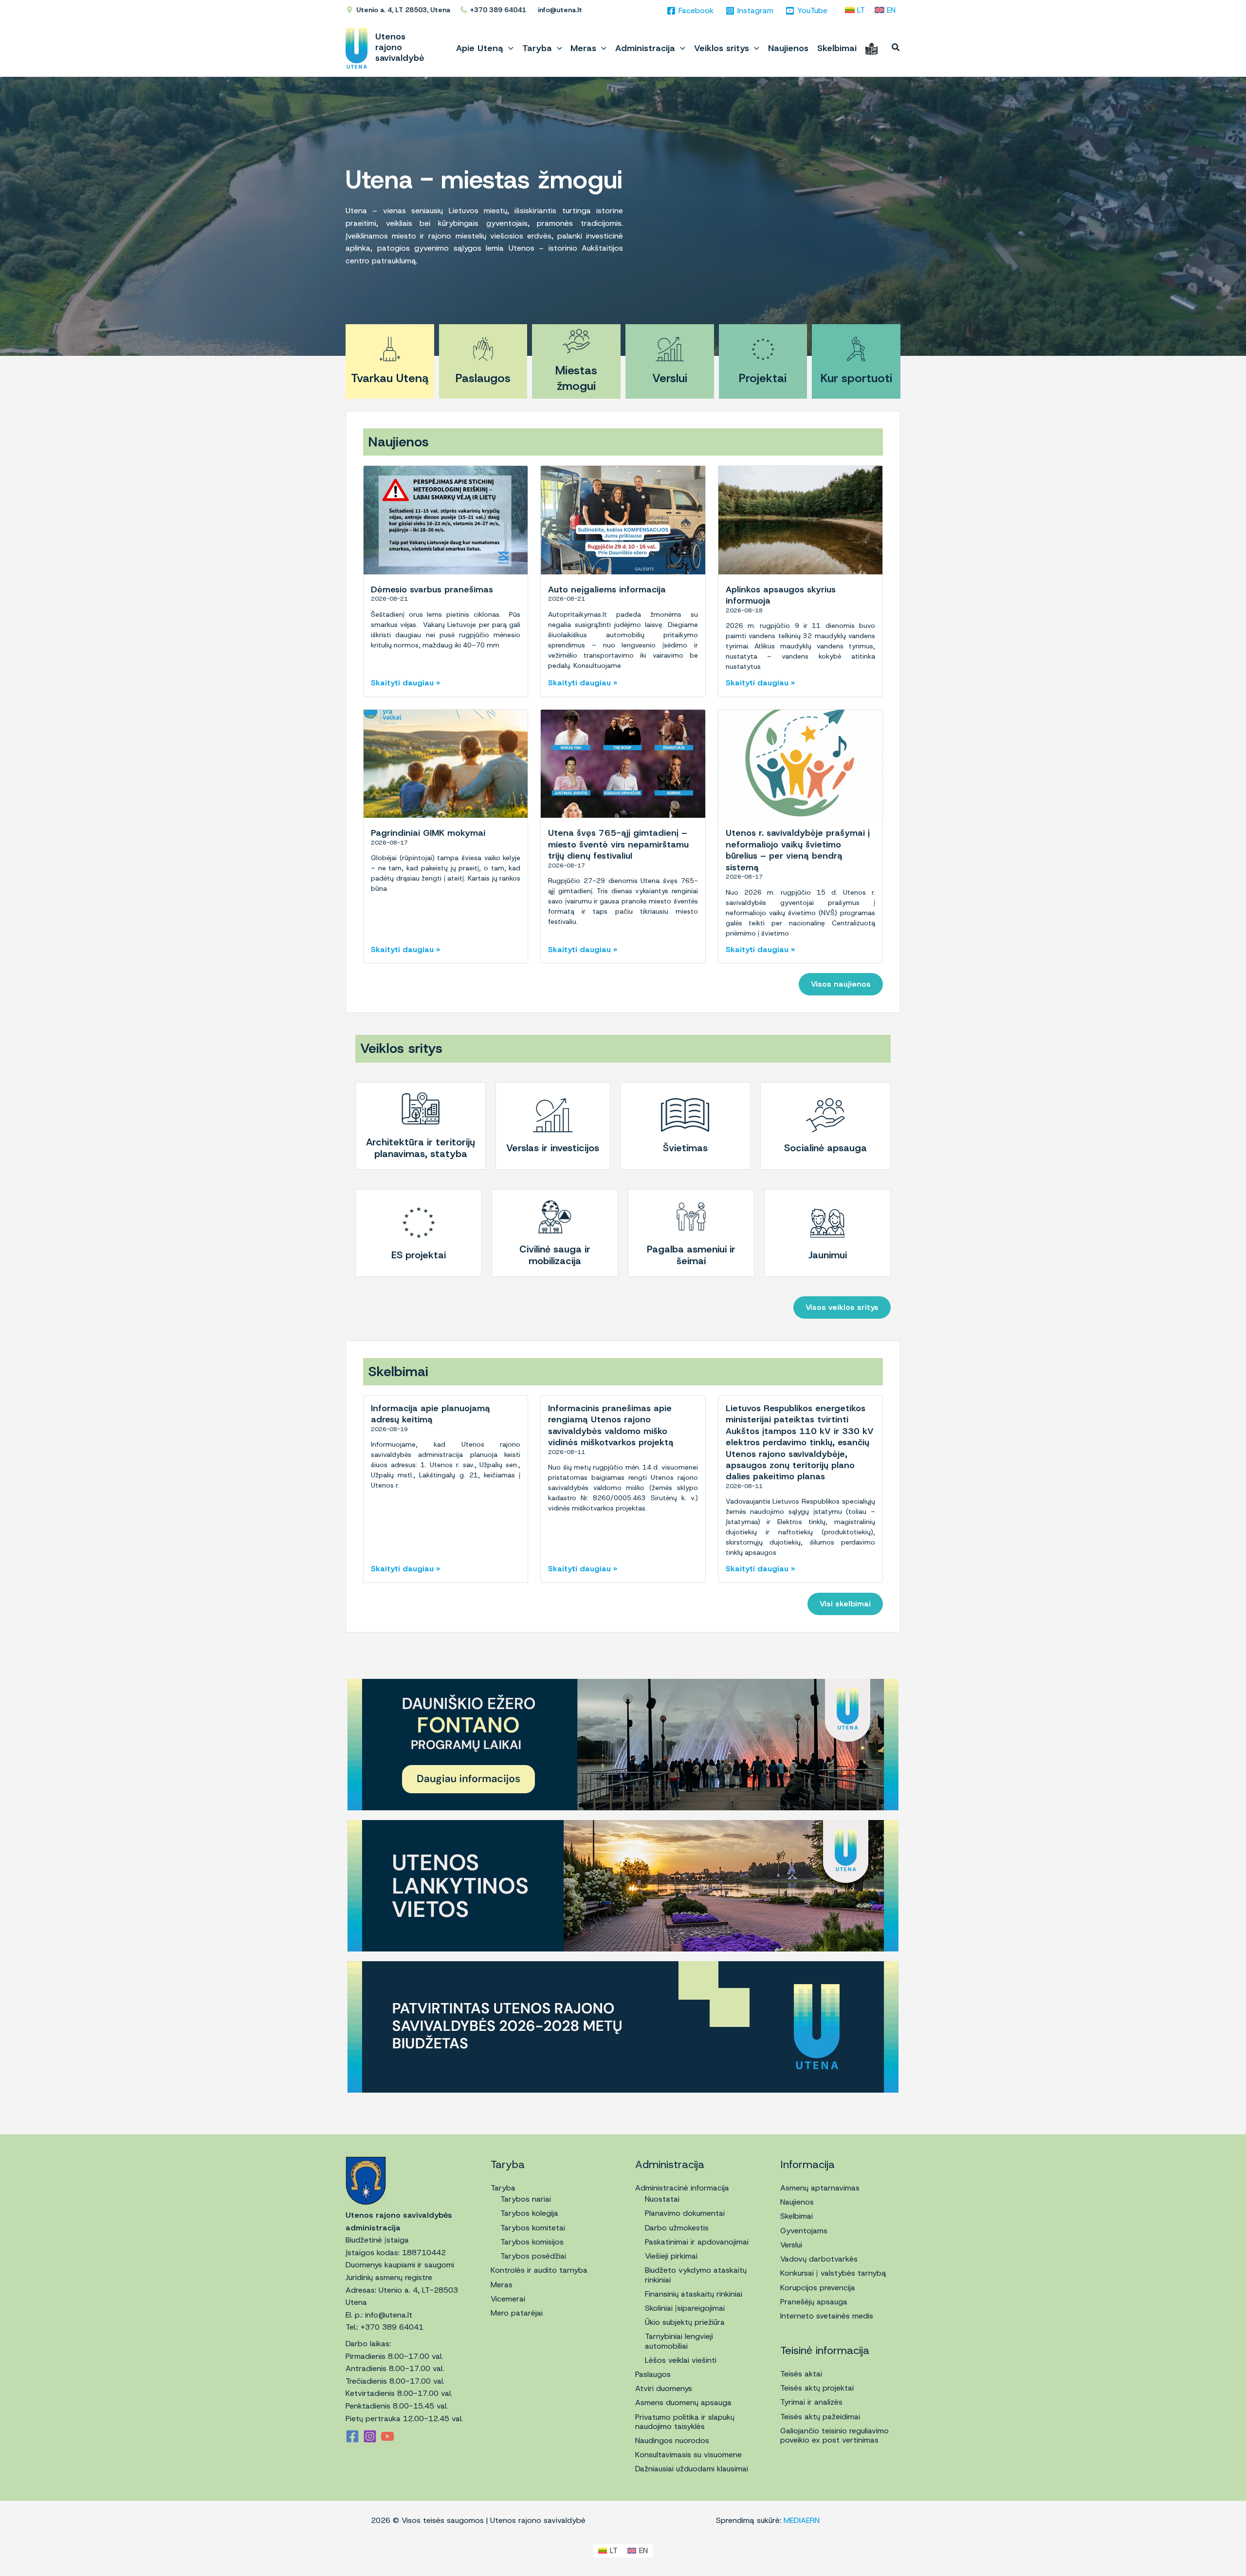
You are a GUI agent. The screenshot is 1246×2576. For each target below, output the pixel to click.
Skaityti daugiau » (405, 683)
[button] (508, 48)
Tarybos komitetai (533, 2228)
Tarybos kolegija (529, 2213)
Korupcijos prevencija (818, 2288)
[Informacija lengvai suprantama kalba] (871, 48)
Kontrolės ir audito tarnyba (539, 2270)
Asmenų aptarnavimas (820, 2188)
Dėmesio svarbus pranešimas (432, 589)
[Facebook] (352, 2436)
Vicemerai (508, 2299)
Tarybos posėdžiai (533, 2256)
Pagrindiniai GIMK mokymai (428, 833)
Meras (502, 2285)
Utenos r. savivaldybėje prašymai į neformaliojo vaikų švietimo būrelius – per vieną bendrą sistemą (798, 850)
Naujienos (797, 2202)
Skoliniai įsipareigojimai (685, 2308)
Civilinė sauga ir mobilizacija (555, 1255)
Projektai (763, 378)
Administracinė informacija (682, 2188)
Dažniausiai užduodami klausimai (692, 2469)
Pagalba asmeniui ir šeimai (691, 1255)
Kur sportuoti (856, 378)
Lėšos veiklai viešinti (681, 2360)
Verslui (670, 378)
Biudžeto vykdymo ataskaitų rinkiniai (696, 2275)
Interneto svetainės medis (827, 2316)
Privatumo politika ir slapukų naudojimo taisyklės (685, 2422)
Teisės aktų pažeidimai (820, 2417)
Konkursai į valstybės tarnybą (833, 2273)
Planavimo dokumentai (685, 2213)
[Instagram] (370, 2436)
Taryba (503, 2188)
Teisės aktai (801, 2374)
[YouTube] (387, 2436)
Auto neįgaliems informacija (607, 589)
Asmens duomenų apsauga (683, 2402)
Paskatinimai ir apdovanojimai (697, 2242)
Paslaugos (483, 378)
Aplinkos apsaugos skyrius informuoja (781, 595)
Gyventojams (804, 2231)
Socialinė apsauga (825, 1148)
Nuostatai (662, 2199)
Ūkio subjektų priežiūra (685, 2322)
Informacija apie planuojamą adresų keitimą (431, 1414)
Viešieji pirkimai (671, 2256)
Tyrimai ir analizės (811, 2402)
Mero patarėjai (517, 2313)
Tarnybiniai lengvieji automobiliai (679, 2341)
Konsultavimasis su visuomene (688, 2455)
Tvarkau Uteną (390, 378)
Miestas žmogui (576, 378)
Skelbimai (797, 2216)
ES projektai (419, 1255)
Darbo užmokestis (677, 2228)
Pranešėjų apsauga (814, 2302)
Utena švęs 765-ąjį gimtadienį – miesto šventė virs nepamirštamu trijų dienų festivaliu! (618, 844)
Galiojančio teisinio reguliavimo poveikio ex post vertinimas (834, 2435)
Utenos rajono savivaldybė (400, 47)
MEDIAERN (802, 2520)
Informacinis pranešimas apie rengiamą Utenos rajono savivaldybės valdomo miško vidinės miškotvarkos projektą (611, 1425)
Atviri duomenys (664, 2388)
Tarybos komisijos (532, 2242)
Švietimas (685, 1148)
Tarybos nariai (526, 2199)
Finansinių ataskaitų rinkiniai (694, 2294)
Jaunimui (828, 1255)
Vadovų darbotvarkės (819, 2259)
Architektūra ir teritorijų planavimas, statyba (421, 1148)
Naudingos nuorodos (672, 2440)
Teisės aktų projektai (817, 2388)
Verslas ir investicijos (553, 1148)
